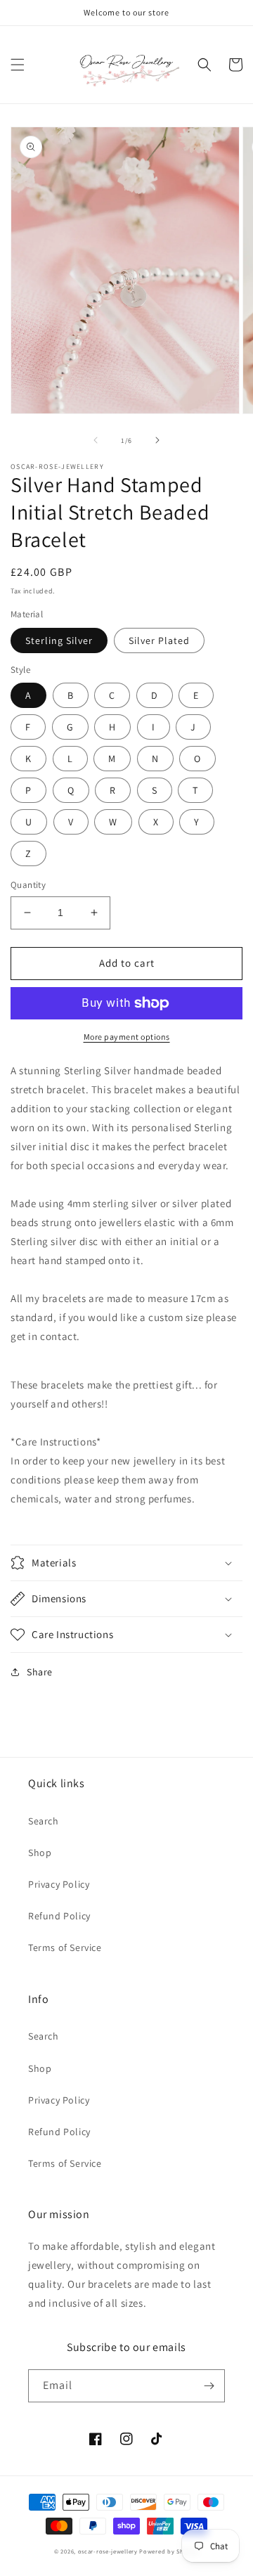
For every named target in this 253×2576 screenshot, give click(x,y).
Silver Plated (159, 640)
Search (44, 1821)
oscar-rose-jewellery (108, 2551)
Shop (40, 1853)
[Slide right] (157, 440)
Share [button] (40, 1672)
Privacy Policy (59, 1884)
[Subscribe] (209, 2386)
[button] (18, 65)
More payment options (127, 1037)
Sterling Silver (59, 640)
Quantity (28, 885)
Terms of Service (65, 1947)
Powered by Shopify (169, 2551)
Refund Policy (59, 1916)
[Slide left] (96, 440)
